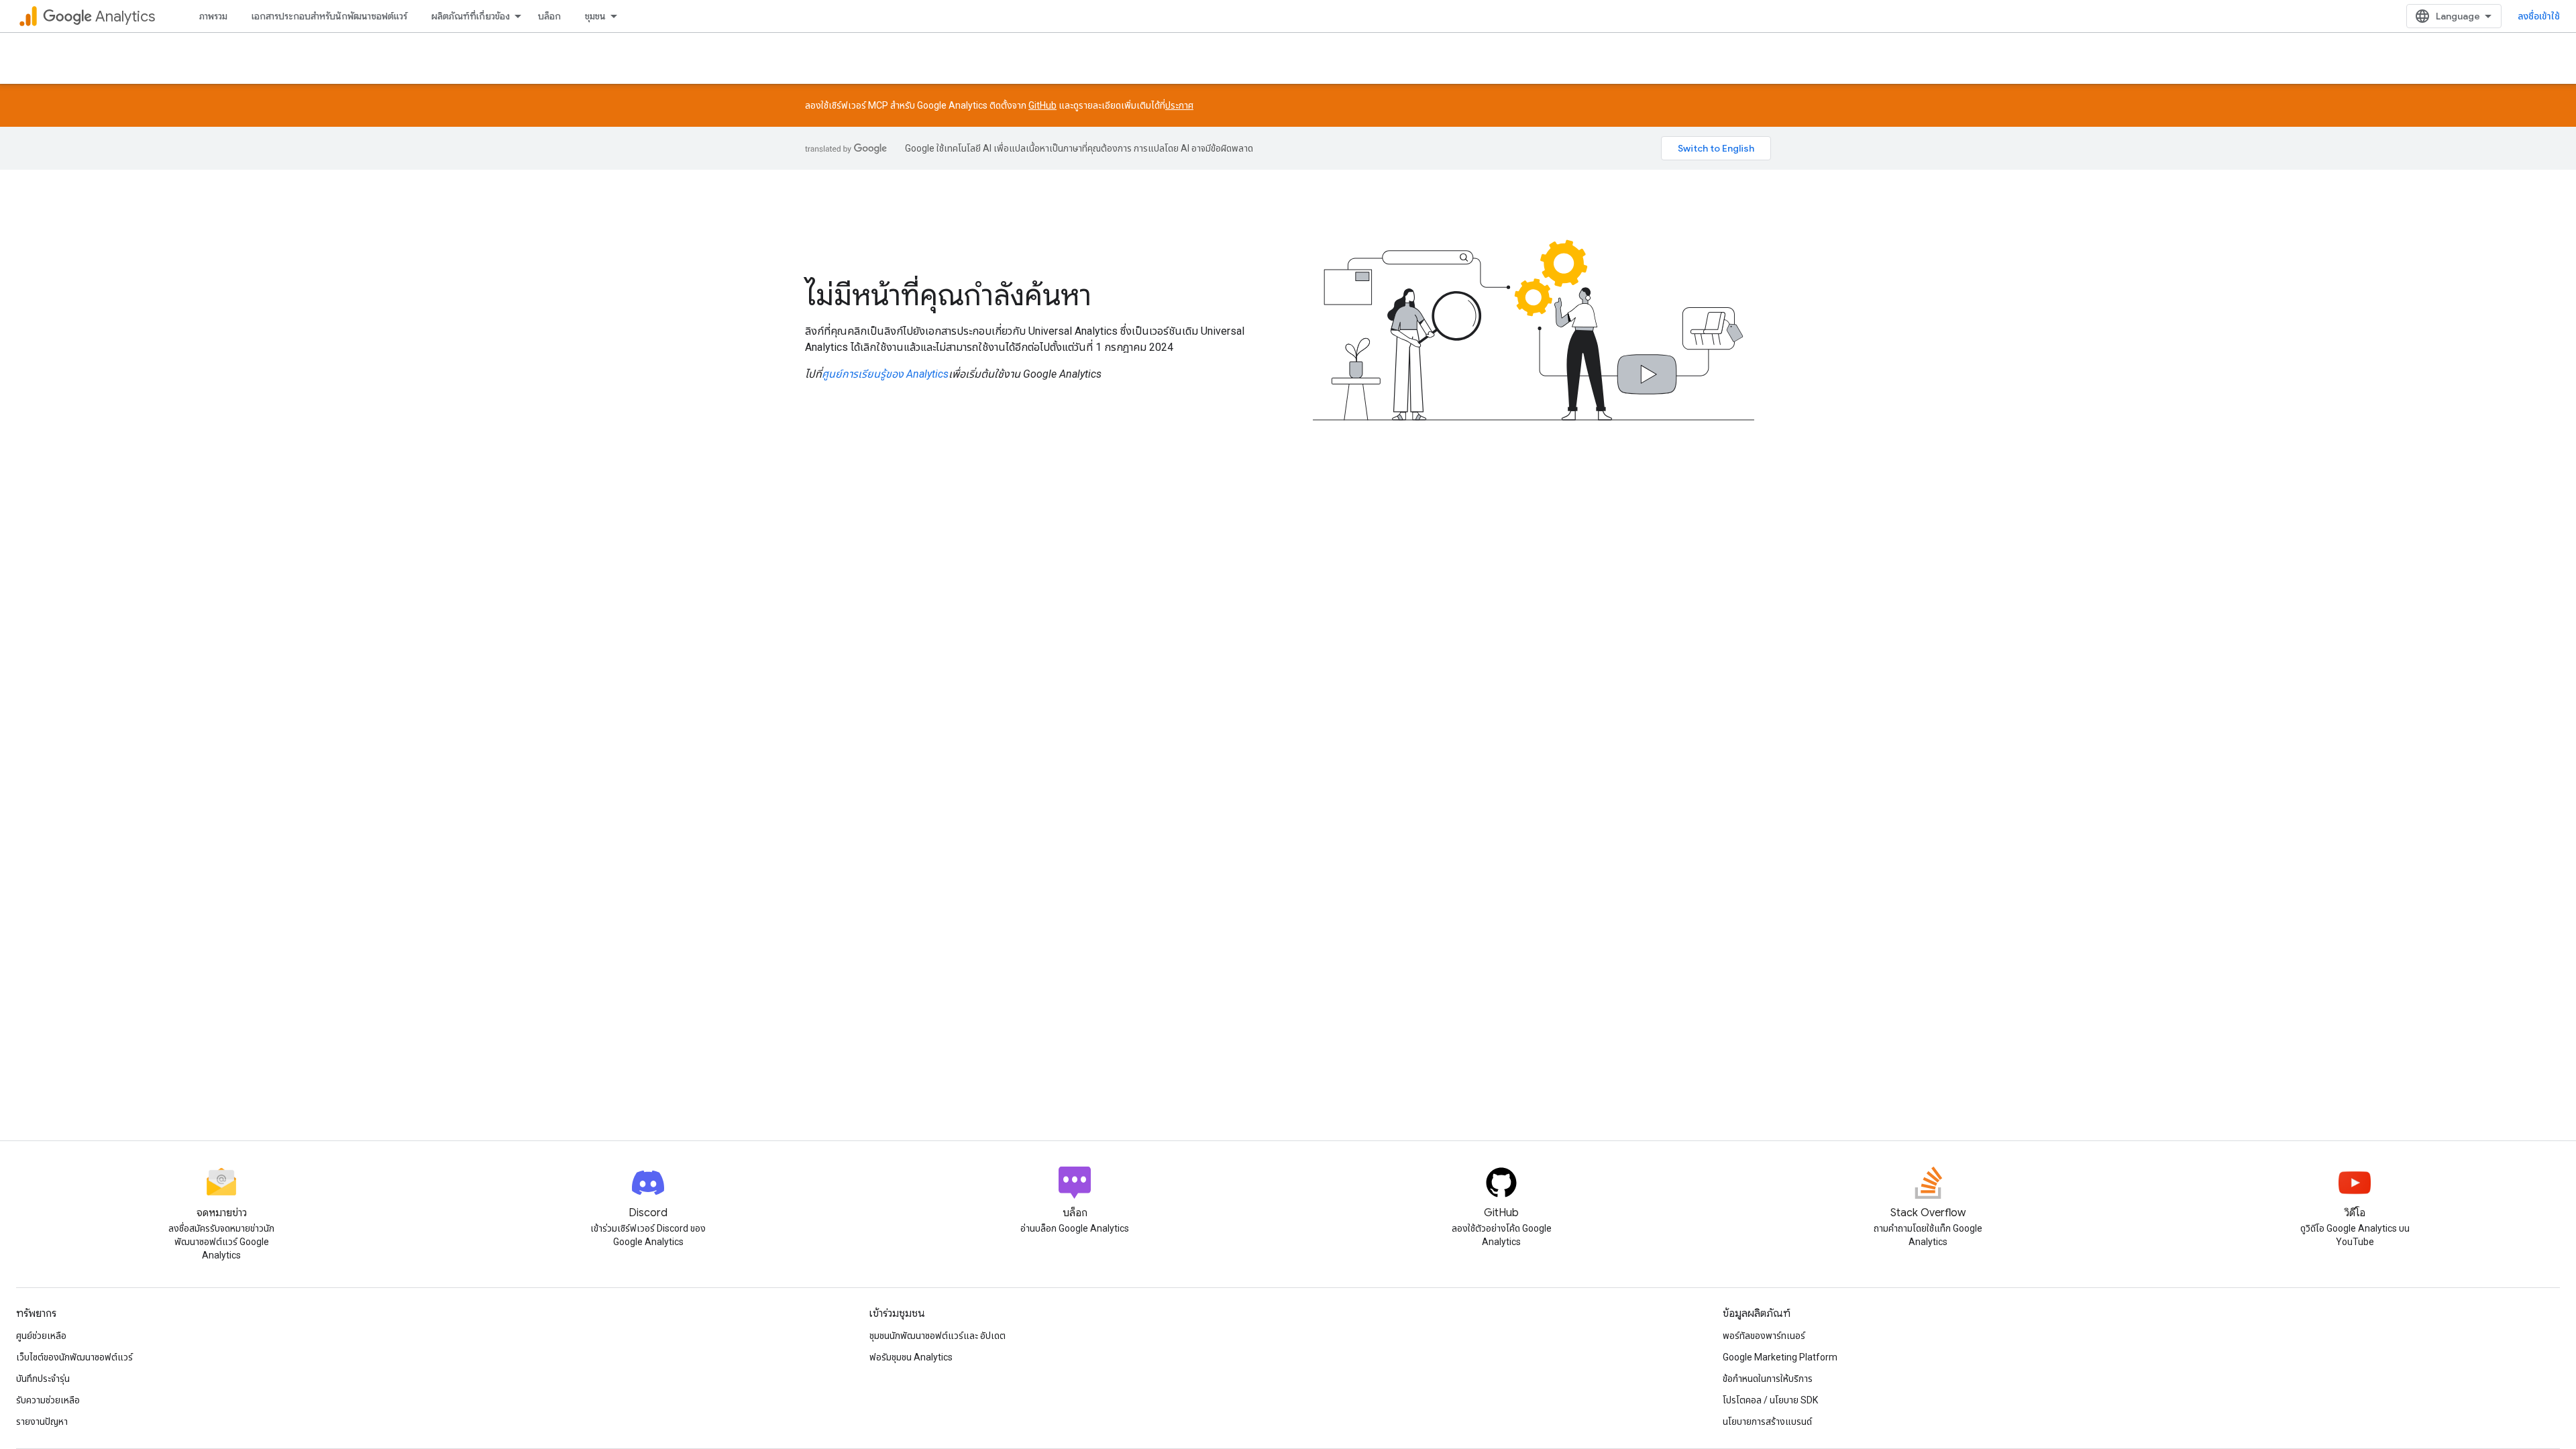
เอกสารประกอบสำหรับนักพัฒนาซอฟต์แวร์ (329, 16)
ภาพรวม (213, 16)
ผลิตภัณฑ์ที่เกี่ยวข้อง (471, 16)
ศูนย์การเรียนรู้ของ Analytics (885, 374)
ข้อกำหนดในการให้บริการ (1768, 1379)
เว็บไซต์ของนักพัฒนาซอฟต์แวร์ (74, 1357)
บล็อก (549, 16)
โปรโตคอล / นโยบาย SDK (1770, 1400)
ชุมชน (595, 16)
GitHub (1042, 105)
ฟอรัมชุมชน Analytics (911, 1357)
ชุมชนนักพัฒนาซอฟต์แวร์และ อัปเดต (937, 1336)
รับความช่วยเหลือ (48, 1400)
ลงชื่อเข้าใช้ (2539, 16)
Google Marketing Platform (1780, 1357)
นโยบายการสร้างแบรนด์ (1767, 1421)
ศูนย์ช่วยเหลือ (41, 1336)
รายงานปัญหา (42, 1421)
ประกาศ (1179, 105)
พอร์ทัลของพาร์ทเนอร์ (1764, 1336)
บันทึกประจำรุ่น (43, 1379)
